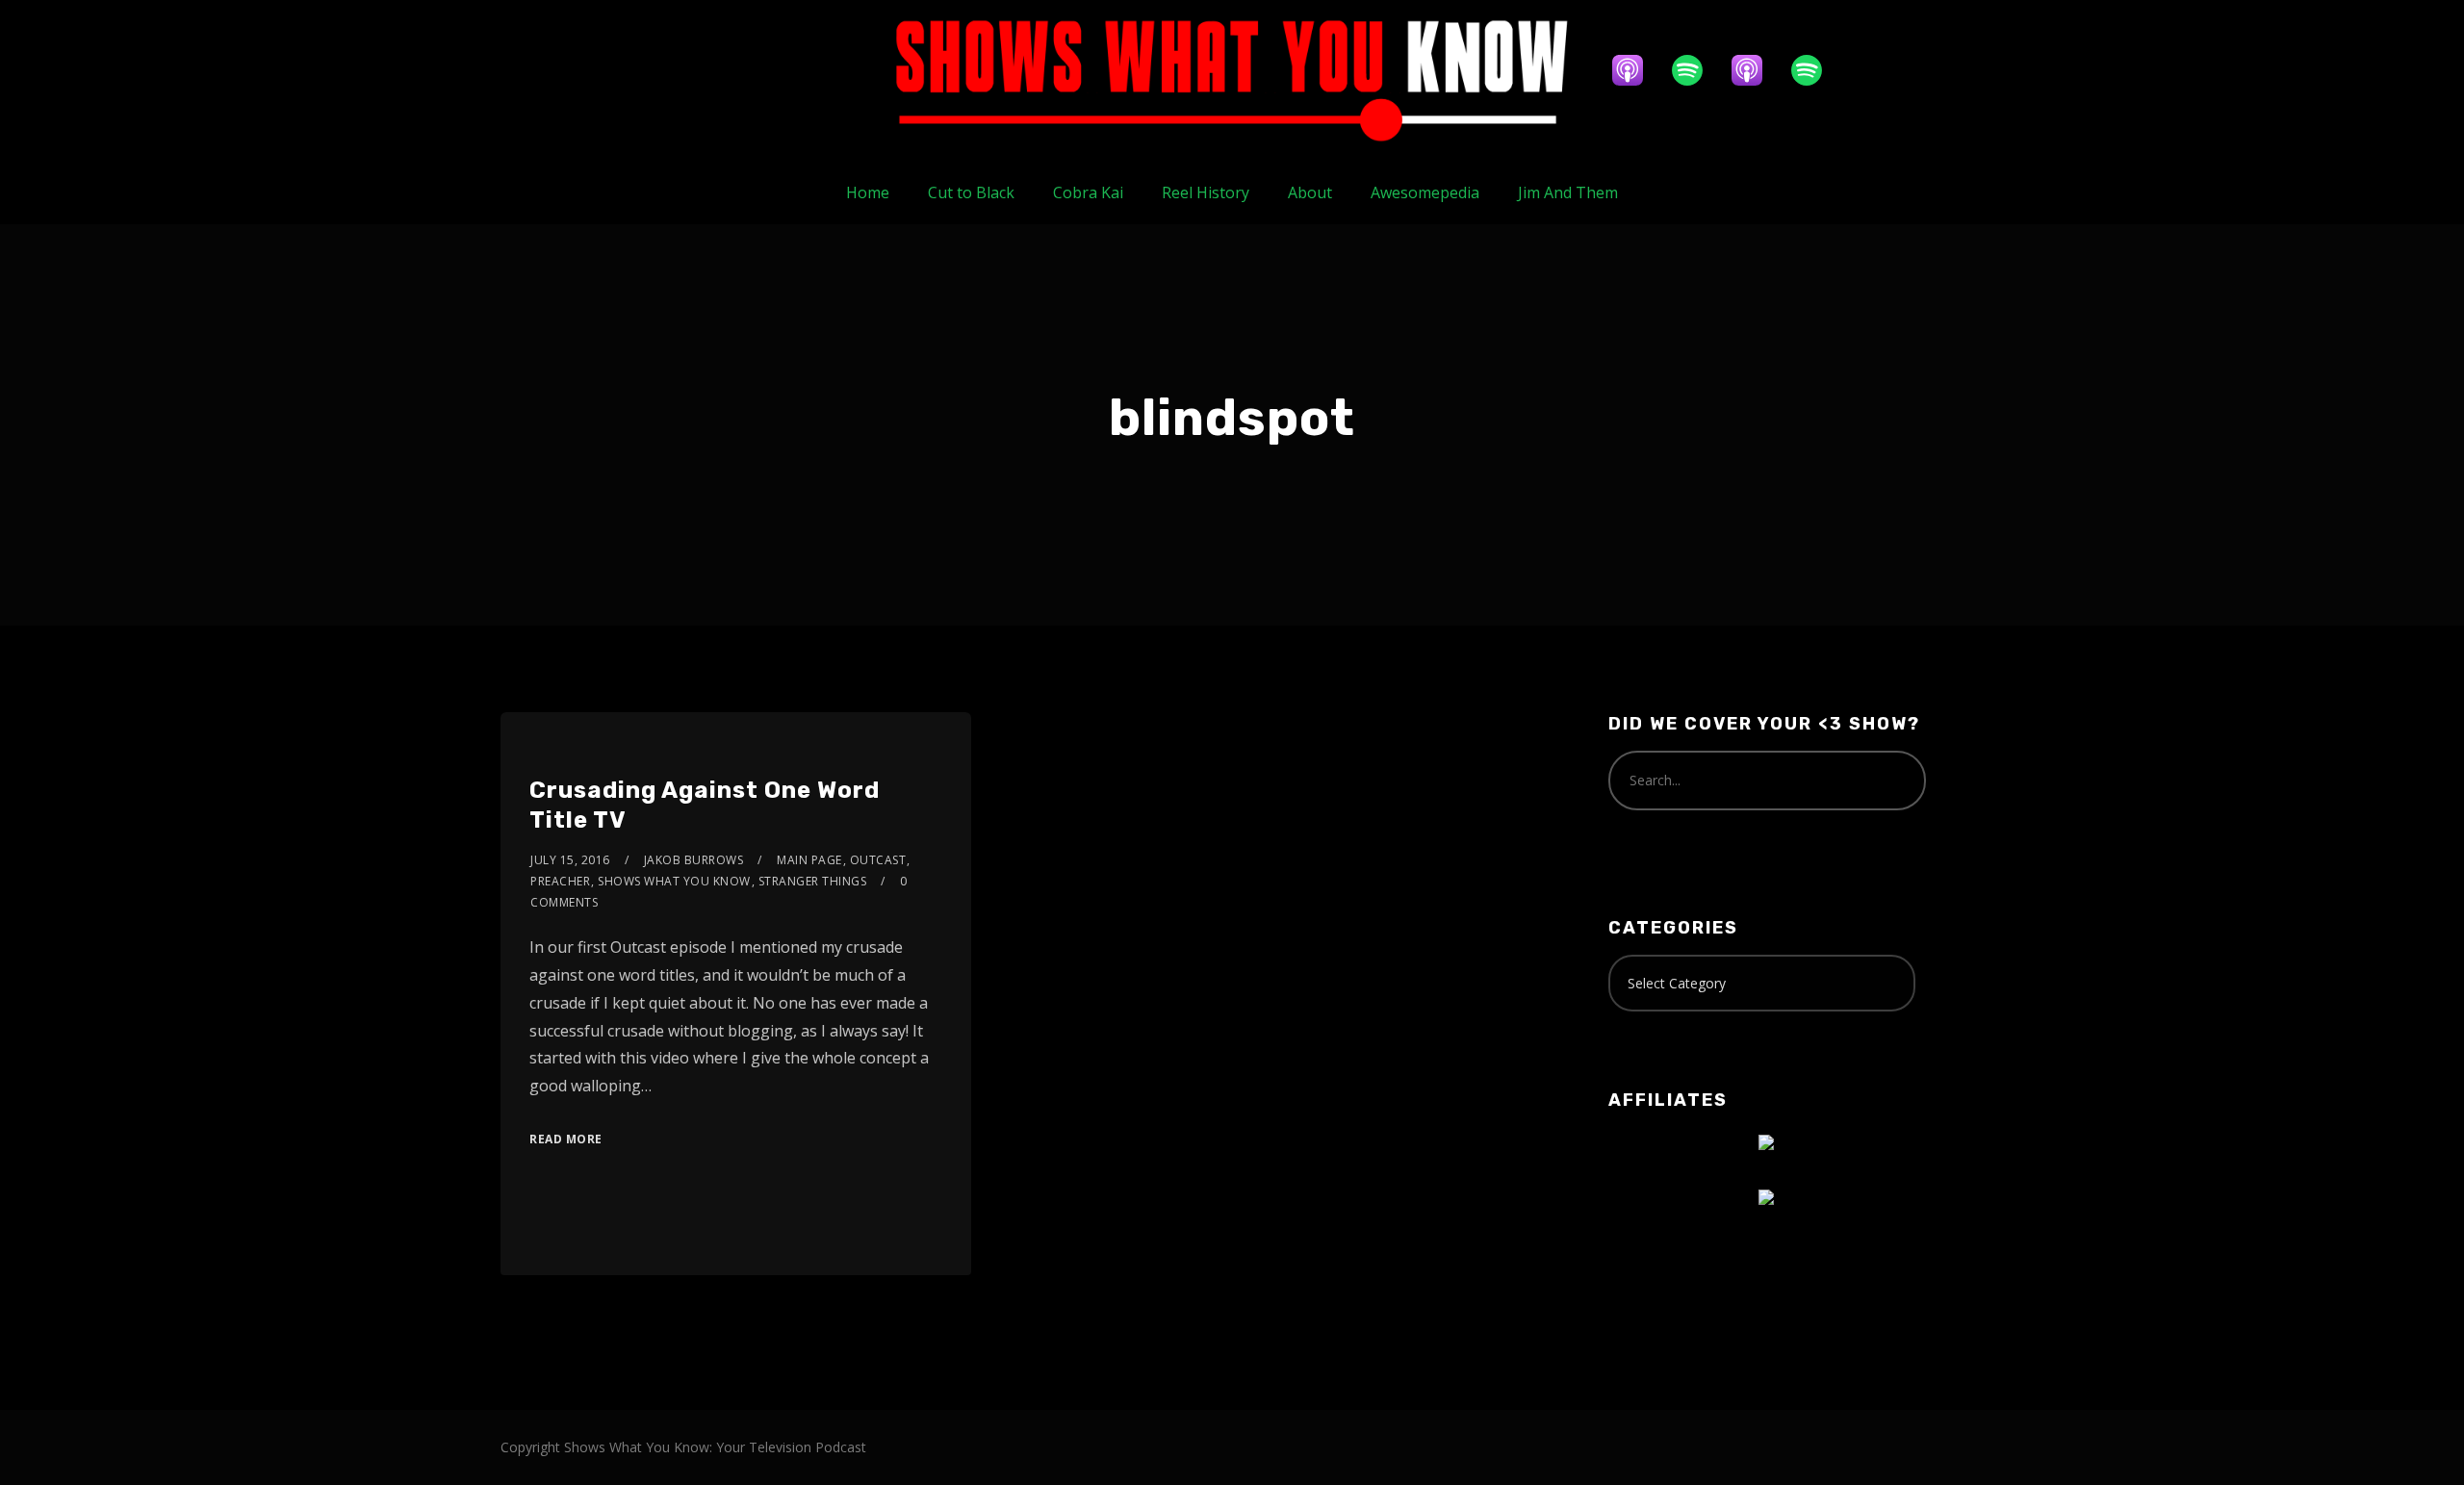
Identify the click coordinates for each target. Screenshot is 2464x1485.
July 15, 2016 (570, 860)
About (1310, 192)
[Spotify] (1697, 70)
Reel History (1206, 192)
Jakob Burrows (694, 860)
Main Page (809, 860)
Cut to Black (971, 192)
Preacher (560, 881)
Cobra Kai (1088, 192)
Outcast (878, 860)
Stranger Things (813, 881)
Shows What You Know (674, 881)
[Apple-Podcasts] (1637, 70)
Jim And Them (1568, 192)
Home (868, 192)
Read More (566, 1139)
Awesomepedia (1425, 192)
